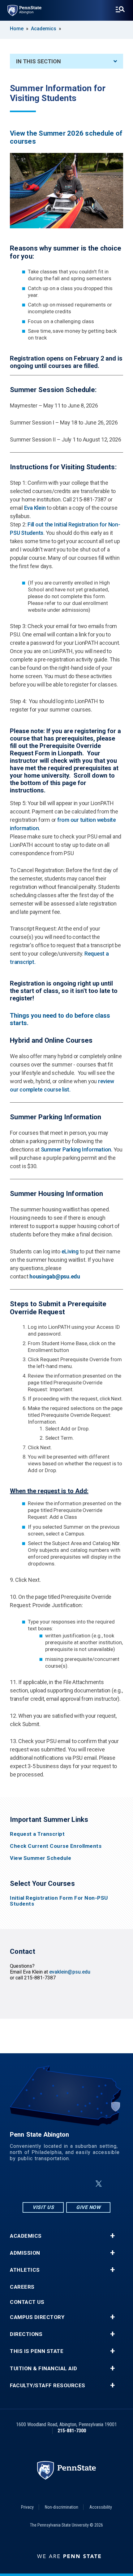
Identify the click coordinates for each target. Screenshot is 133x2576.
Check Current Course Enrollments (56, 1846)
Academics (44, 29)
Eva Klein (35, 508)
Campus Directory (37, 2317)
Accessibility (101, 2507)
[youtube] (84, 2184)
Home (17, 29)
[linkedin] (68, 2184)
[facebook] (52, 2184)
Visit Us (43, 2207)
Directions (26, 2334)
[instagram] (36, 2184)
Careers (22, 2287)
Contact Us (27, 2302)
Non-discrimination (62, 2507)
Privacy (27, 2507)
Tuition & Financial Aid (44, 2369)
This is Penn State (37, 2351)
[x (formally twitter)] (99, 2184)
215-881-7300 (72, 2431)
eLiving (70, 1251)
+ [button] (112, 2236)
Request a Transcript (37, 1834)
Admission (25, 2253)
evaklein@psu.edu (70, 1972)
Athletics (25, 2270)
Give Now (88, 2207)
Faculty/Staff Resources (48, 2386)
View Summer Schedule (41, 1858)
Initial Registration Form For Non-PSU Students (59, 1901)
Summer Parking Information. (77, 1149)
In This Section (39, 61)
